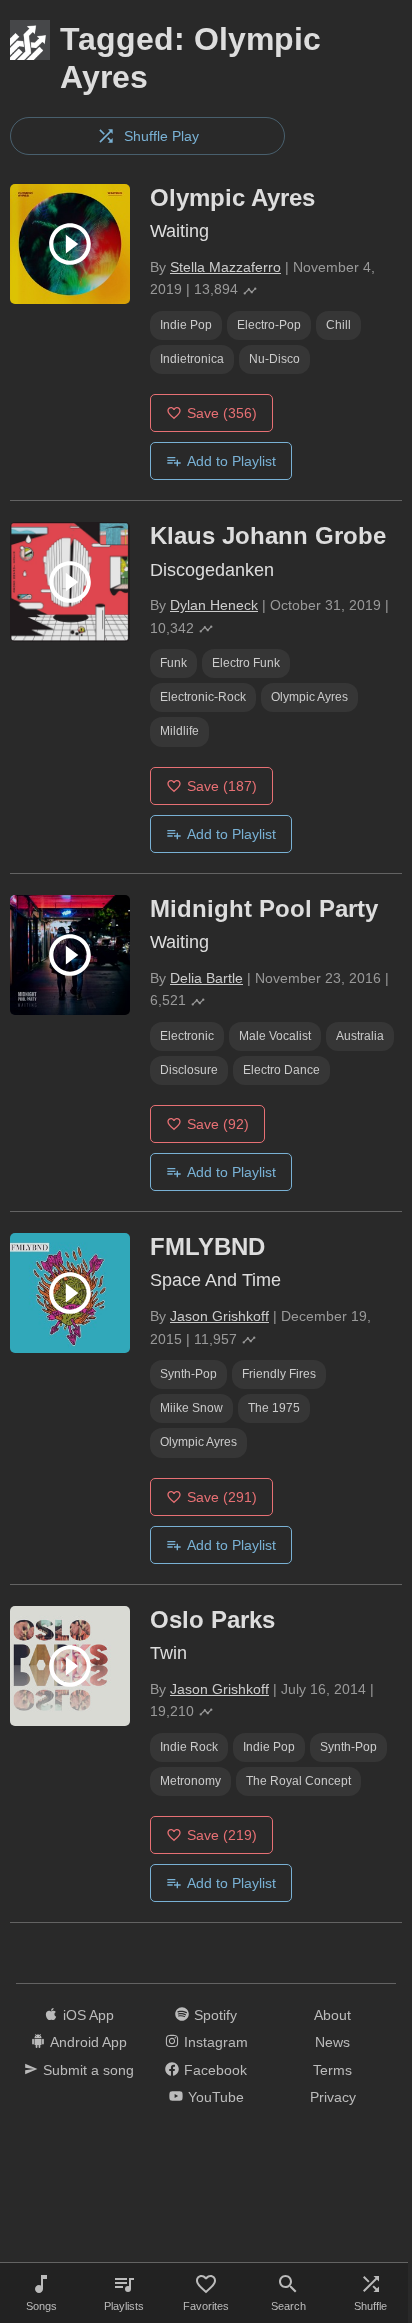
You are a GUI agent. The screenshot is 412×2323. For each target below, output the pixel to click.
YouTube (216, 2097)
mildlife (179, 731)
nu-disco (274, 359)
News (332, 2042)
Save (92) (218, 1124)
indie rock (189, 1747)
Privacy (333, 2097)
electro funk (246, 663)
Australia (360, 1036)
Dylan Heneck (214, 605)
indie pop (186, 325)
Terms (332, 2070)
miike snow (191, 1408)
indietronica (192, 359)
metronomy (190, 1781)
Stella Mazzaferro (225, 267)
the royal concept (298, 1781)
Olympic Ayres (309, 697)
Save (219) (222, 1835)
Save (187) (222, 786)
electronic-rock (203, 697)
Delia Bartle (206, 978)
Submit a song (88, 2070)
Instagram (216, 2042)
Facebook (215, 2070)
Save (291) (222, 1497)
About (332, 2015)
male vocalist (275, 1036)
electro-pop (269, 325)
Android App (88, 2042)
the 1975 (274, 1408)
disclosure (189, 1070)
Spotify (215, 2015)
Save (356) (222, 413)
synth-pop (188, 1374)
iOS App (88, 2015)
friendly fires (279, 1374)
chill (338, 325)
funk (173, 663)
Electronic (187, 1036)
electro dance (281, 1070)
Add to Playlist (231, 461)
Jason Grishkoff (219, 1316)
